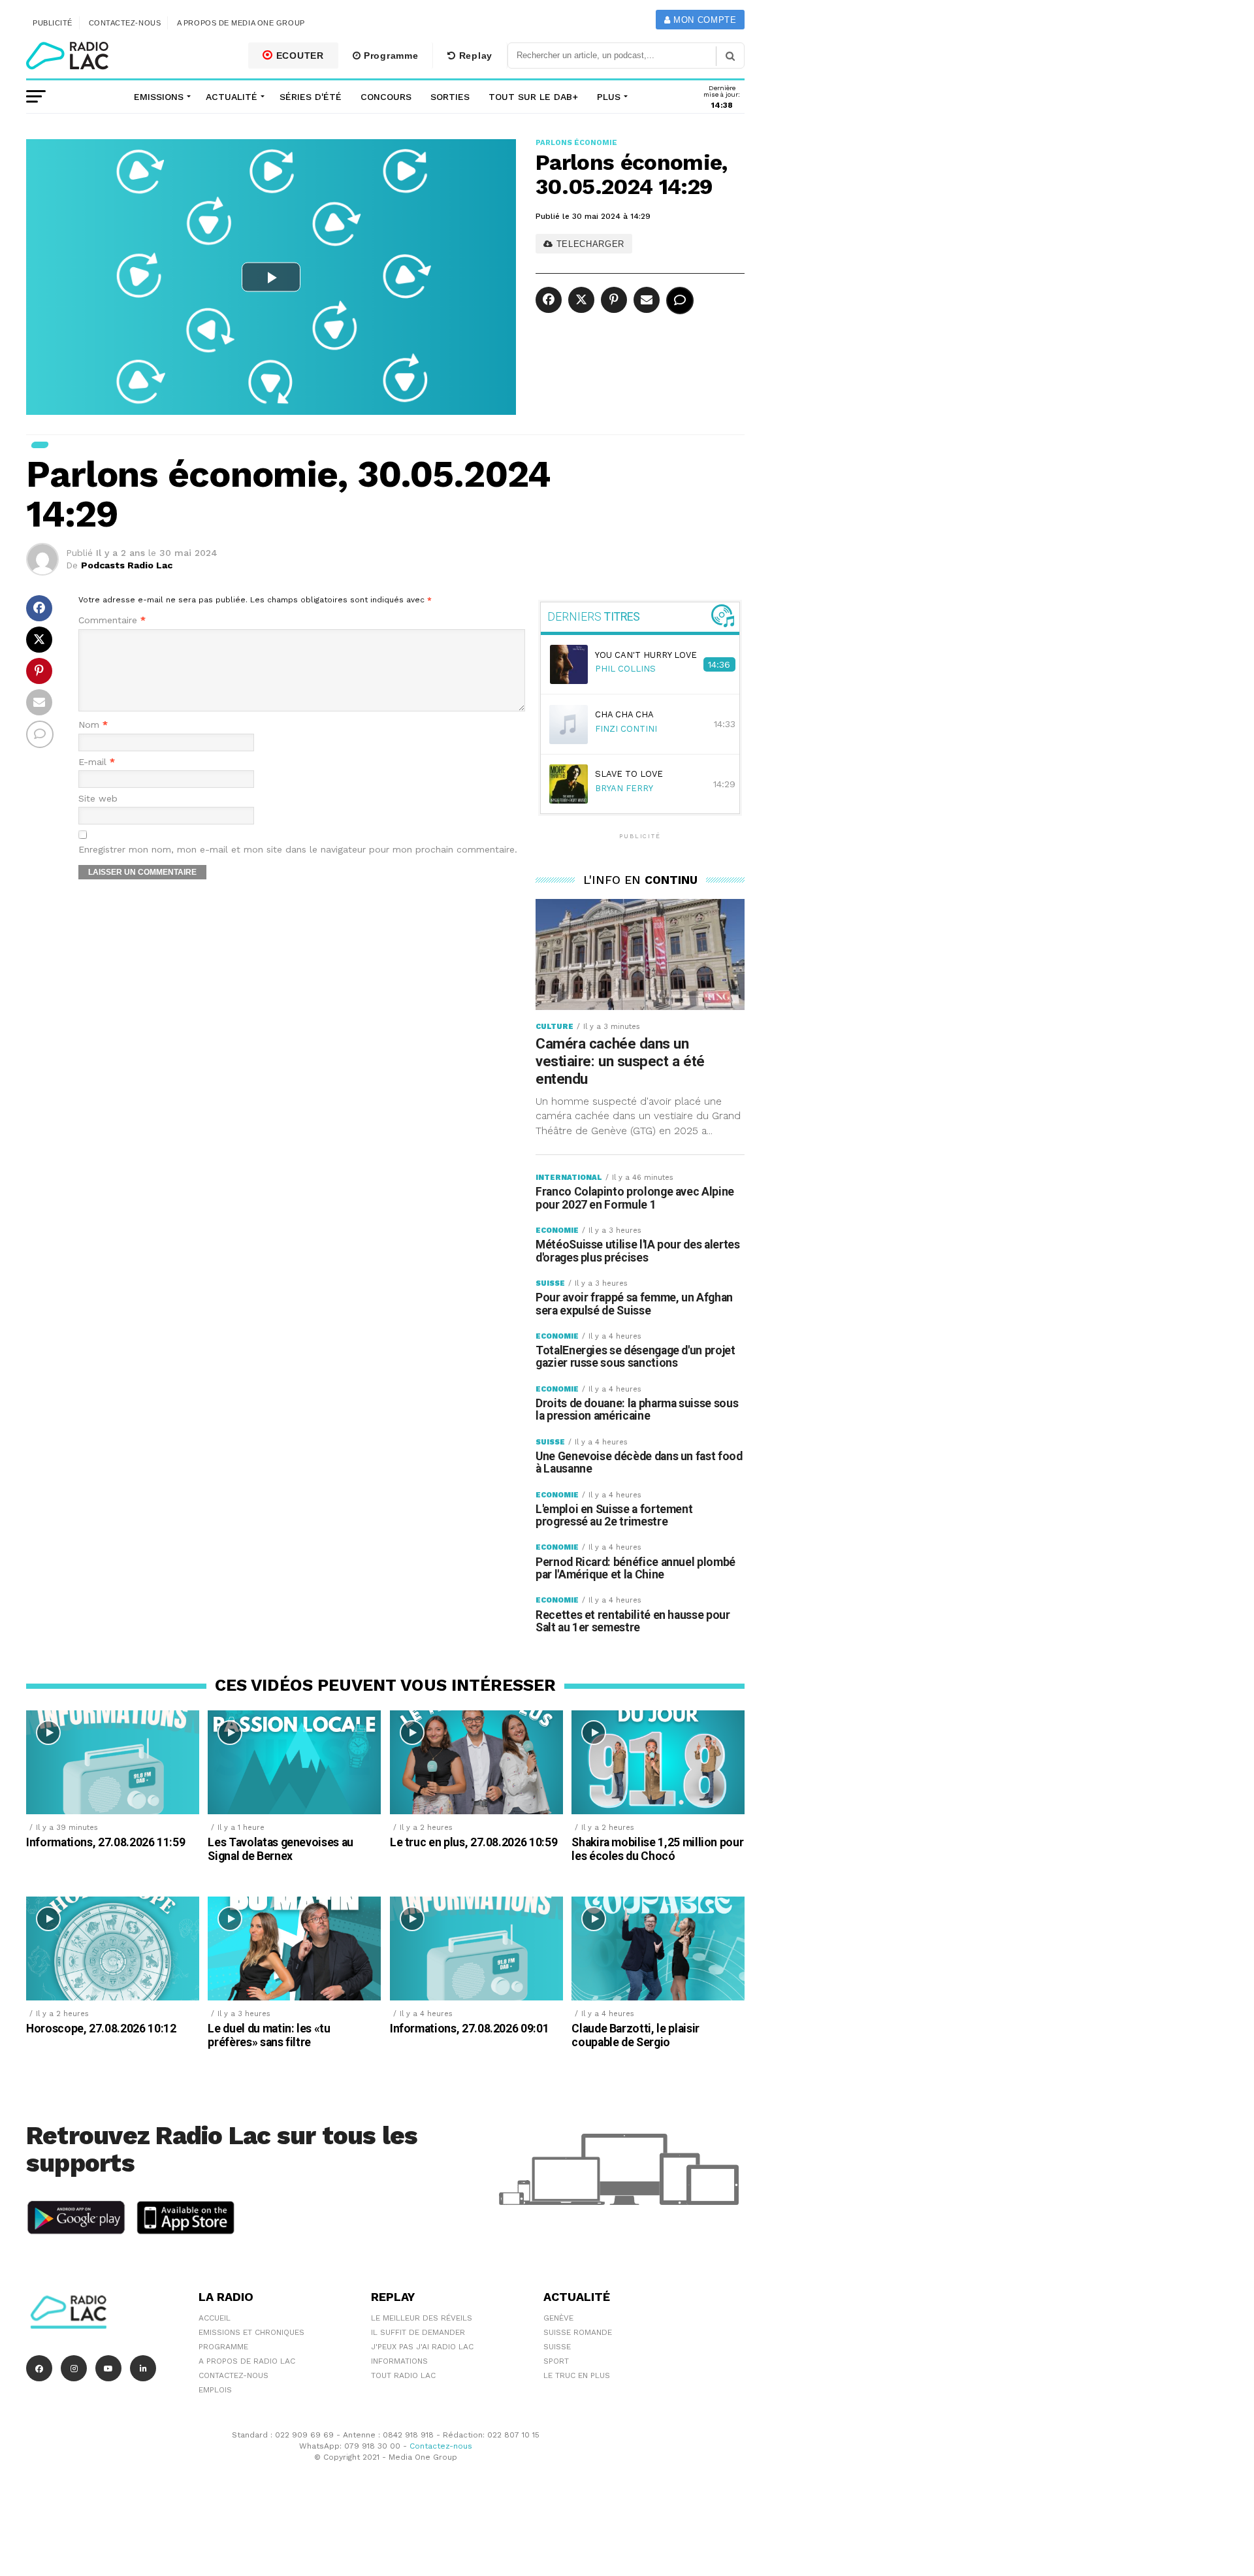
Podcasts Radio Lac (127, 565)
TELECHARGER (589, 244)
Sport (556, 2361)
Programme (389, 56)
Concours (386, 97)
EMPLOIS (215, 2390)
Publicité (53, 23)
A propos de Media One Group (241, 23)
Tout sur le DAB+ (533, 97)
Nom (93, 725)
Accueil (215, 2318)
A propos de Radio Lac (247, 2361)
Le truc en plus (577, 2375)
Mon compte (703, 20)
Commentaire (112, 620)
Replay (474, 56)
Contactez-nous (125, 23)
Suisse (557, 2347)
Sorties (450, 97)
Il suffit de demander (418, 2332)
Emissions (159, 97)
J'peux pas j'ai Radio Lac (422, 2347)
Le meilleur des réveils (422, 2318)
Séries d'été (311, 97)
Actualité (232, 97)
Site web (98, 799)
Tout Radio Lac (403, 2375)
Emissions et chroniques (251, 2332)
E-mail (97, 762)
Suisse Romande (578, 2332)
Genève (558, 2318)
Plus (609, 97)
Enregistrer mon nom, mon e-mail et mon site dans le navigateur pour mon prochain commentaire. (298, 850)
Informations (399, 2361)
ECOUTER (298, 56)
